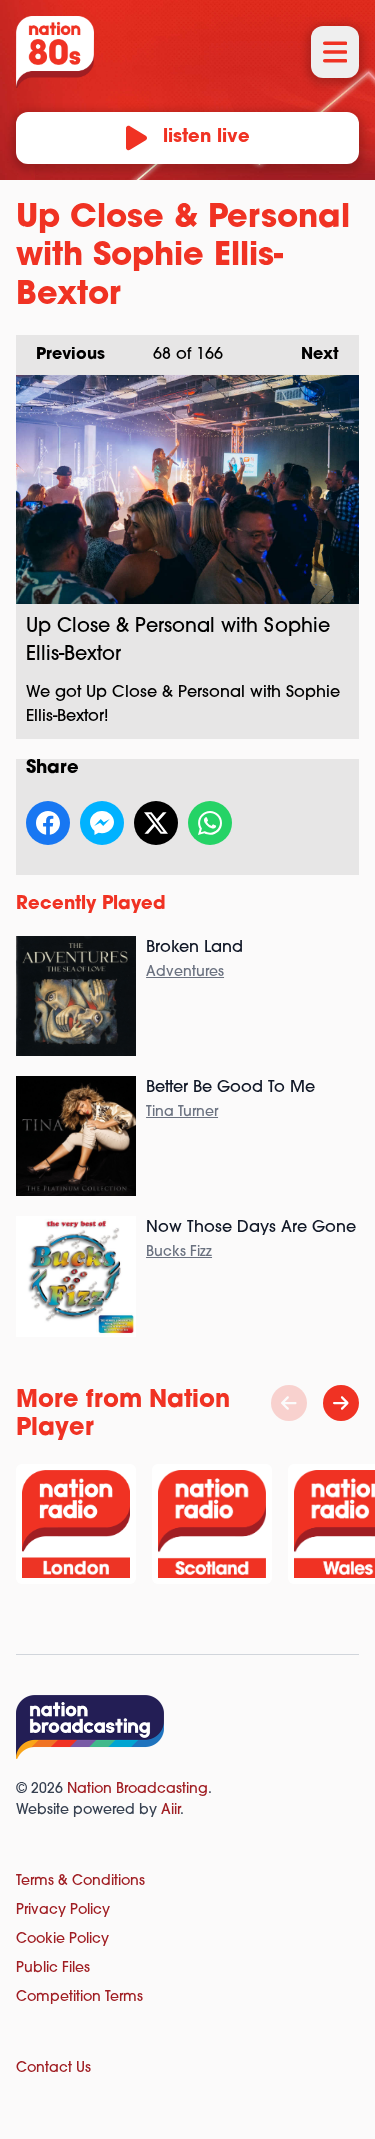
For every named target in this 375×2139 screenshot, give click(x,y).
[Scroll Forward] (341, 1403)
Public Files (53, 1968)
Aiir (170, 1810)
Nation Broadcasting (137, 1789)
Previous (60, 355)
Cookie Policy (62, 1939)
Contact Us (53, 2068)
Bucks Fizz (179, 1252)
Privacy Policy (63, 1910)
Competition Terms (79, 1997)
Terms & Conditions (80, 1881)
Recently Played (91, 905)
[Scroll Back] (289, 1403)
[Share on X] (156, 823)
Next (310, 355)
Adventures (185, 972)
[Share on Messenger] (102, 823)
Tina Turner (182, 1112)
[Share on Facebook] (48, 823)
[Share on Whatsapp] (210, 823)
